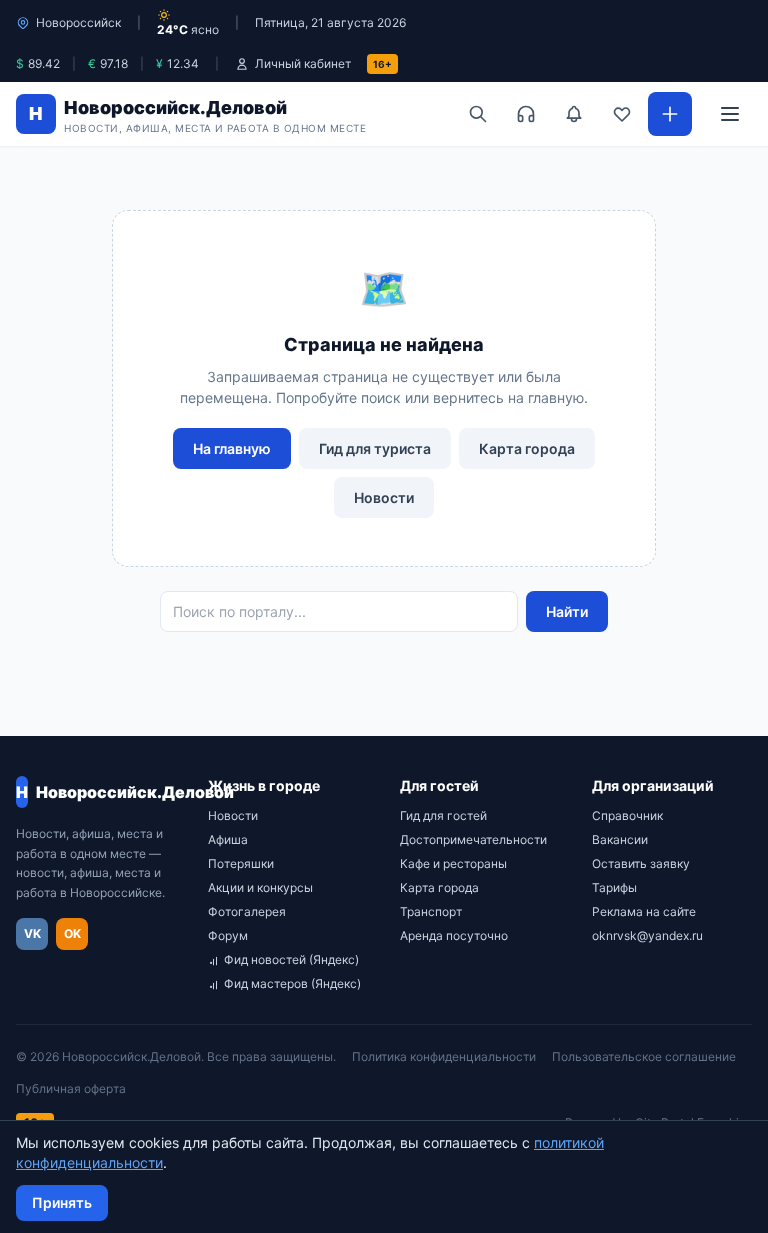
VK (32, 933)
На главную (232, 448)
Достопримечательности (473, 839)
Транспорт (431, 911)
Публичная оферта (71, 1088)
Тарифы (614, 887)
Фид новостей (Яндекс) (291, 959)
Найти (567, 611)
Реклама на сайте (644, 911)
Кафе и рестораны (453, 863)
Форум (228, 935)
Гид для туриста (375, 448)
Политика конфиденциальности (444, 1056)
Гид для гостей (443, 815)
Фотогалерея (247, 911)
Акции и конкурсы (260, 887)
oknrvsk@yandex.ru (647, 935)
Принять (62, 1202)
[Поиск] (478, 114)
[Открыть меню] (730, 114)
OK (72, 933)
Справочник (627, 815)
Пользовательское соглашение (644, 1056)
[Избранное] (622, 114)
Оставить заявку (641, 863)
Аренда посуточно (454, 935)
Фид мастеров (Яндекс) (292, 983)
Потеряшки (241, 863)
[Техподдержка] (526, 114)
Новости (384, 497)
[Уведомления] (574, 114)
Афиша (228, 839)
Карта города (527, 448)
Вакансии (620, 839)
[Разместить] (670, 114)
